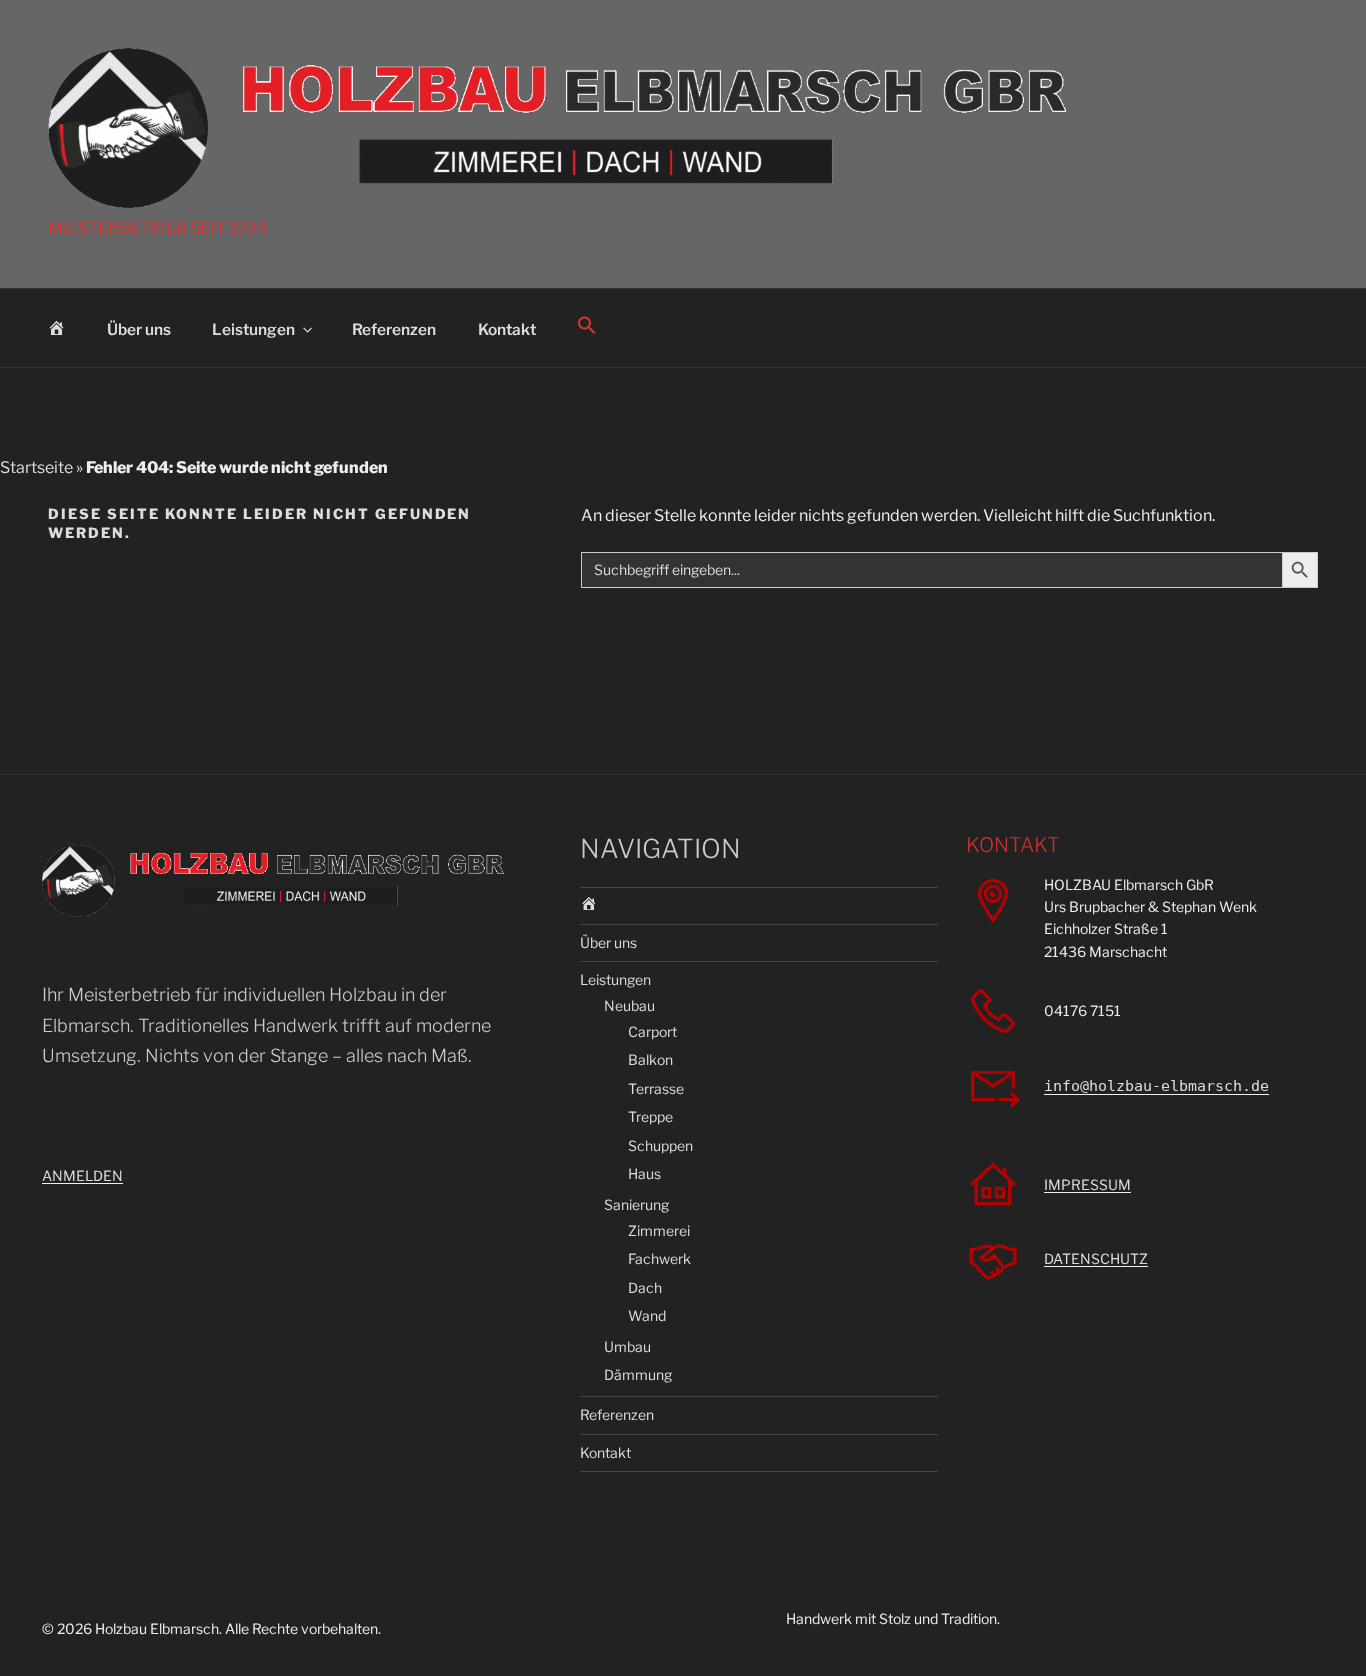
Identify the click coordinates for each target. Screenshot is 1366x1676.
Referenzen (394, 329)
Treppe (650, 1116)
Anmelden (82, 1175)
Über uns (139, 329)
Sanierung (636, 1204)
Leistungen (253, 329)
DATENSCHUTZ (1096, 1258)
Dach (645, 1287)
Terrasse (656, 1088)
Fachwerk (659, 1258)
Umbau (627, 1346)
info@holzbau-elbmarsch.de (1156, 1086)
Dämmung (638, 1374)
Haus (644, 1173)
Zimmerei (659, 1230)
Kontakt (507, 329)
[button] (587, 325)
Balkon (650, 1059)
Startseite (36, 467)
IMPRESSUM (1087, 1184)
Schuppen (660, 1145)
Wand (647, 1315)
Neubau (629, 1005)
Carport (652, 1031)
